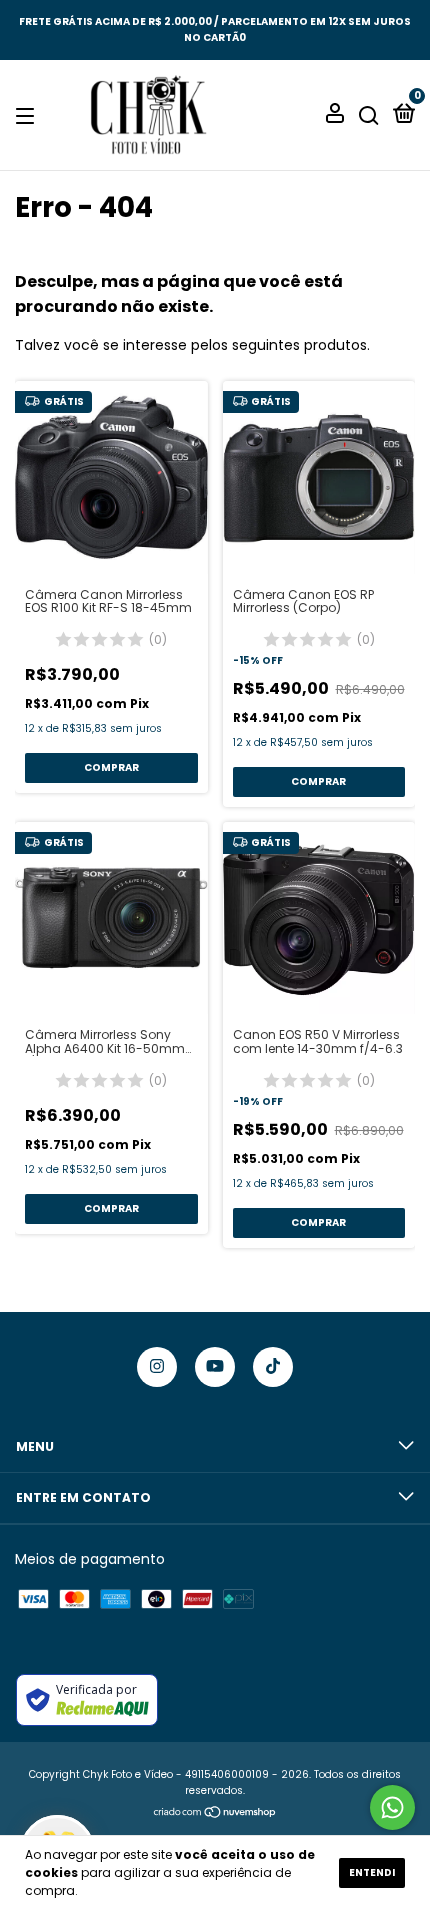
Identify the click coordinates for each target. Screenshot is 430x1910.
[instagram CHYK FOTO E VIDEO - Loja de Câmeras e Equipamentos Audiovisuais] (157, 1367)
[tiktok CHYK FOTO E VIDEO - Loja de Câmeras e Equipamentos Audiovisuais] (273, 1367)
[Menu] (28, 115)
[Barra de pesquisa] (369, 115)
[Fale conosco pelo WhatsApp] (392, 1807)
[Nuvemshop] (215, 1814)
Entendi (372, 1872)
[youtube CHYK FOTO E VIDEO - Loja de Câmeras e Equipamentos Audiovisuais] (215, 1367)
